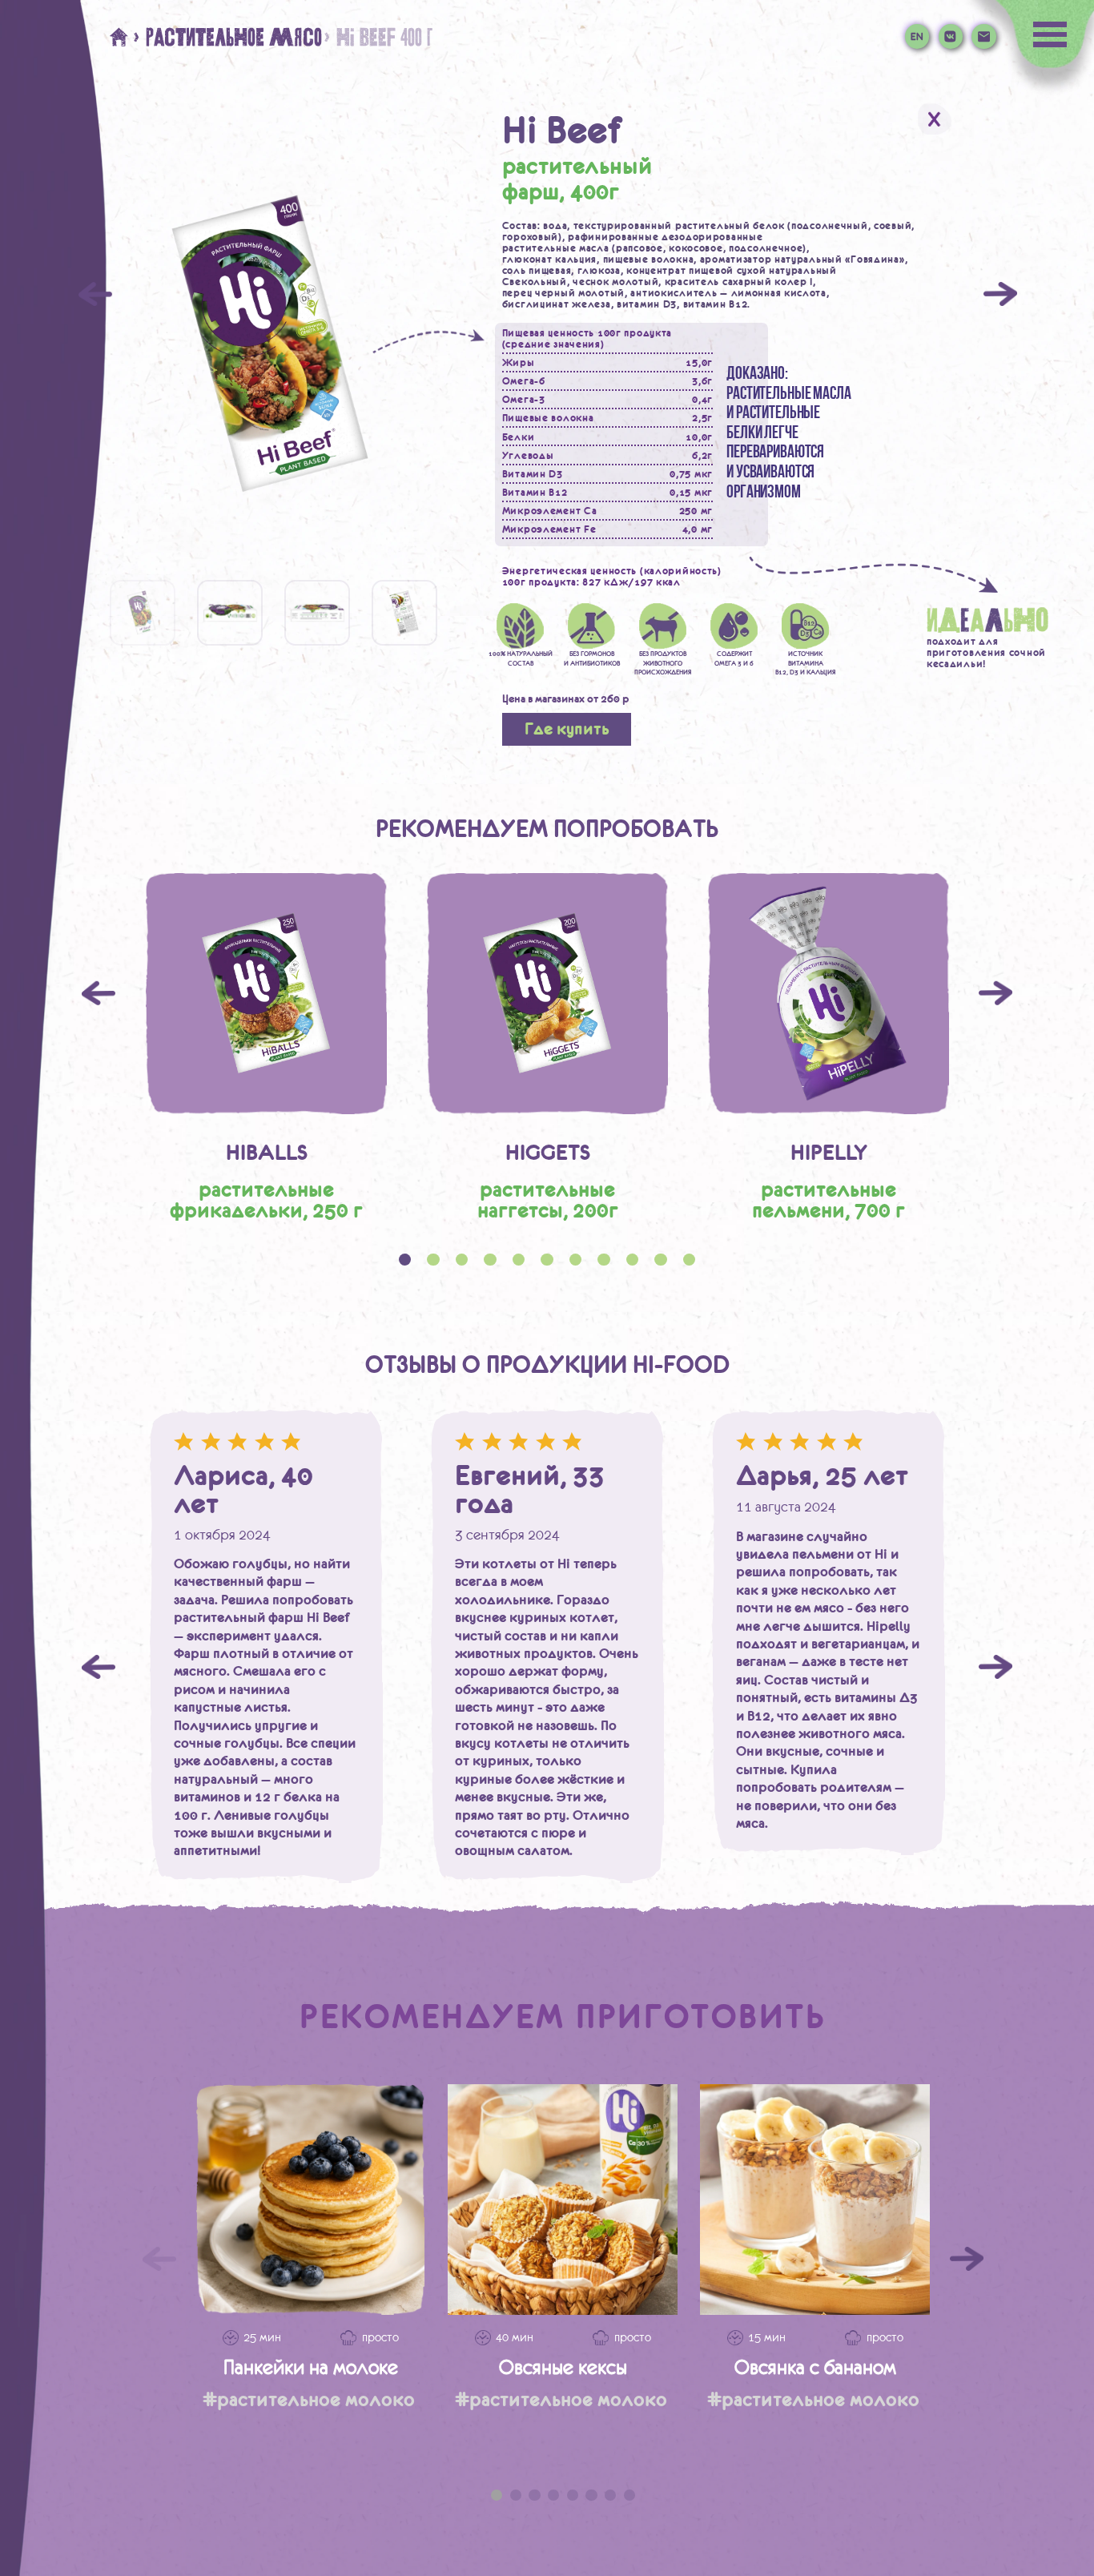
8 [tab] (629, 2495)
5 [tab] (573, 2495)
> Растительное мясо (227, 37)
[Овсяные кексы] (563, 2199)
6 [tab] (591, 2495)
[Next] (1000, 294)
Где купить (567, 729)
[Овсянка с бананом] (815, 2199)
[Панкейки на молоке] (310, 2199)
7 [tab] (610, 2495)
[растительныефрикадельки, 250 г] (266, 994)
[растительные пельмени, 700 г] (829, 994)
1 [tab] (497, 2495)
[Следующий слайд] (967, 2259)
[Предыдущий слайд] (159, 2259)
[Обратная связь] (983, 36)
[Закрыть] (935, 119)
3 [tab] (534, 2495)
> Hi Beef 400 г (377, 37)
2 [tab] (516, 2495)
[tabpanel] (266, 1047)
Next (995, 993)
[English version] (917, 36)
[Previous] (95, 294)
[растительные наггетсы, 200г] (547, 994)
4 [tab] (553, 2495)
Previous (99, 993)
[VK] (951, 36)
